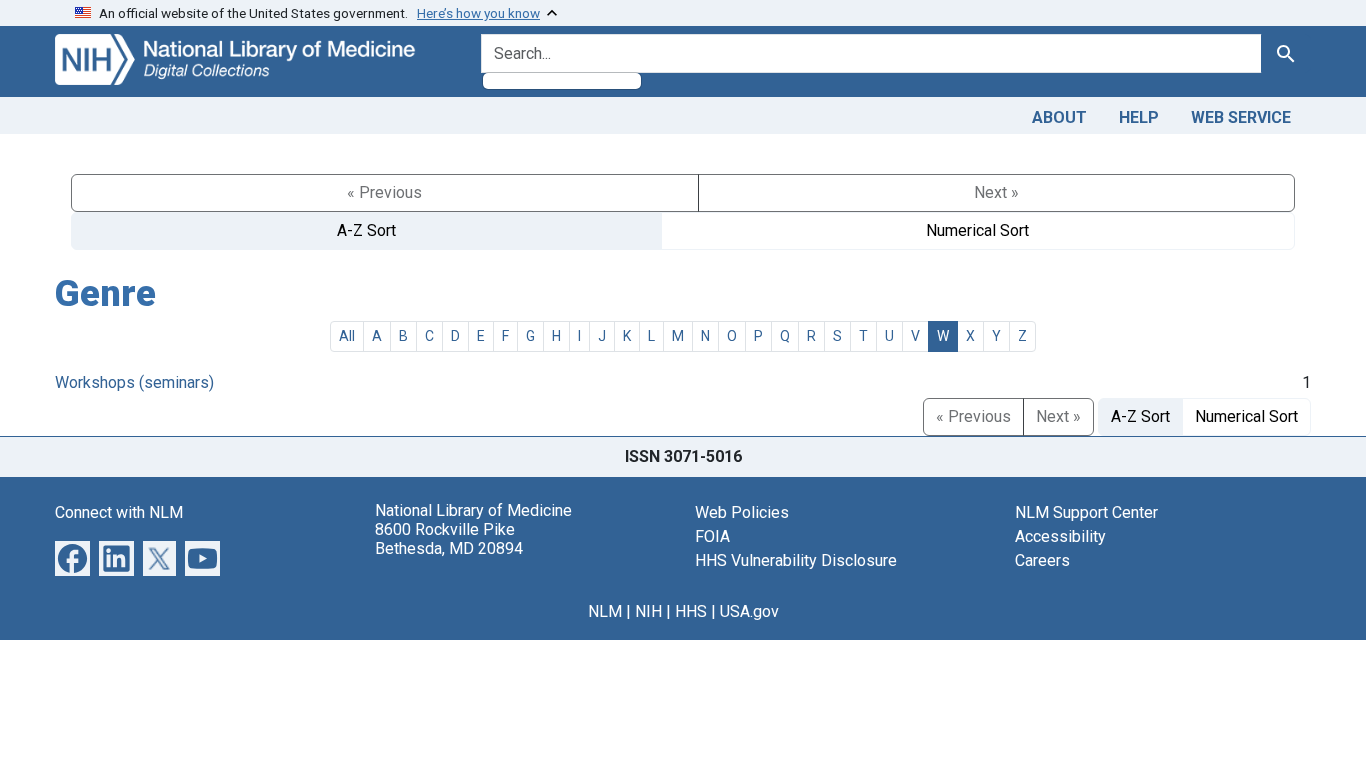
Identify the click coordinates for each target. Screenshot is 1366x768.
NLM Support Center (1086, 512)
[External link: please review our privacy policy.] (72, 556)
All (347, 336)
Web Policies (742, 512)
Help (1139, 117)
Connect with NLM (119, 512)
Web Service (1241, 117)
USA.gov (749, 611)
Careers (1042, 560)
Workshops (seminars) (134, 382)
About (1059, 117)
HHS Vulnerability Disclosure (796, 560)
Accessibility (1060, 536)
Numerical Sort (977, 230)
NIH (648, 611)
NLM (605, 611)
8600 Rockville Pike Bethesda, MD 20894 (449, 539)
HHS (691, 611)
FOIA (712, 536)
